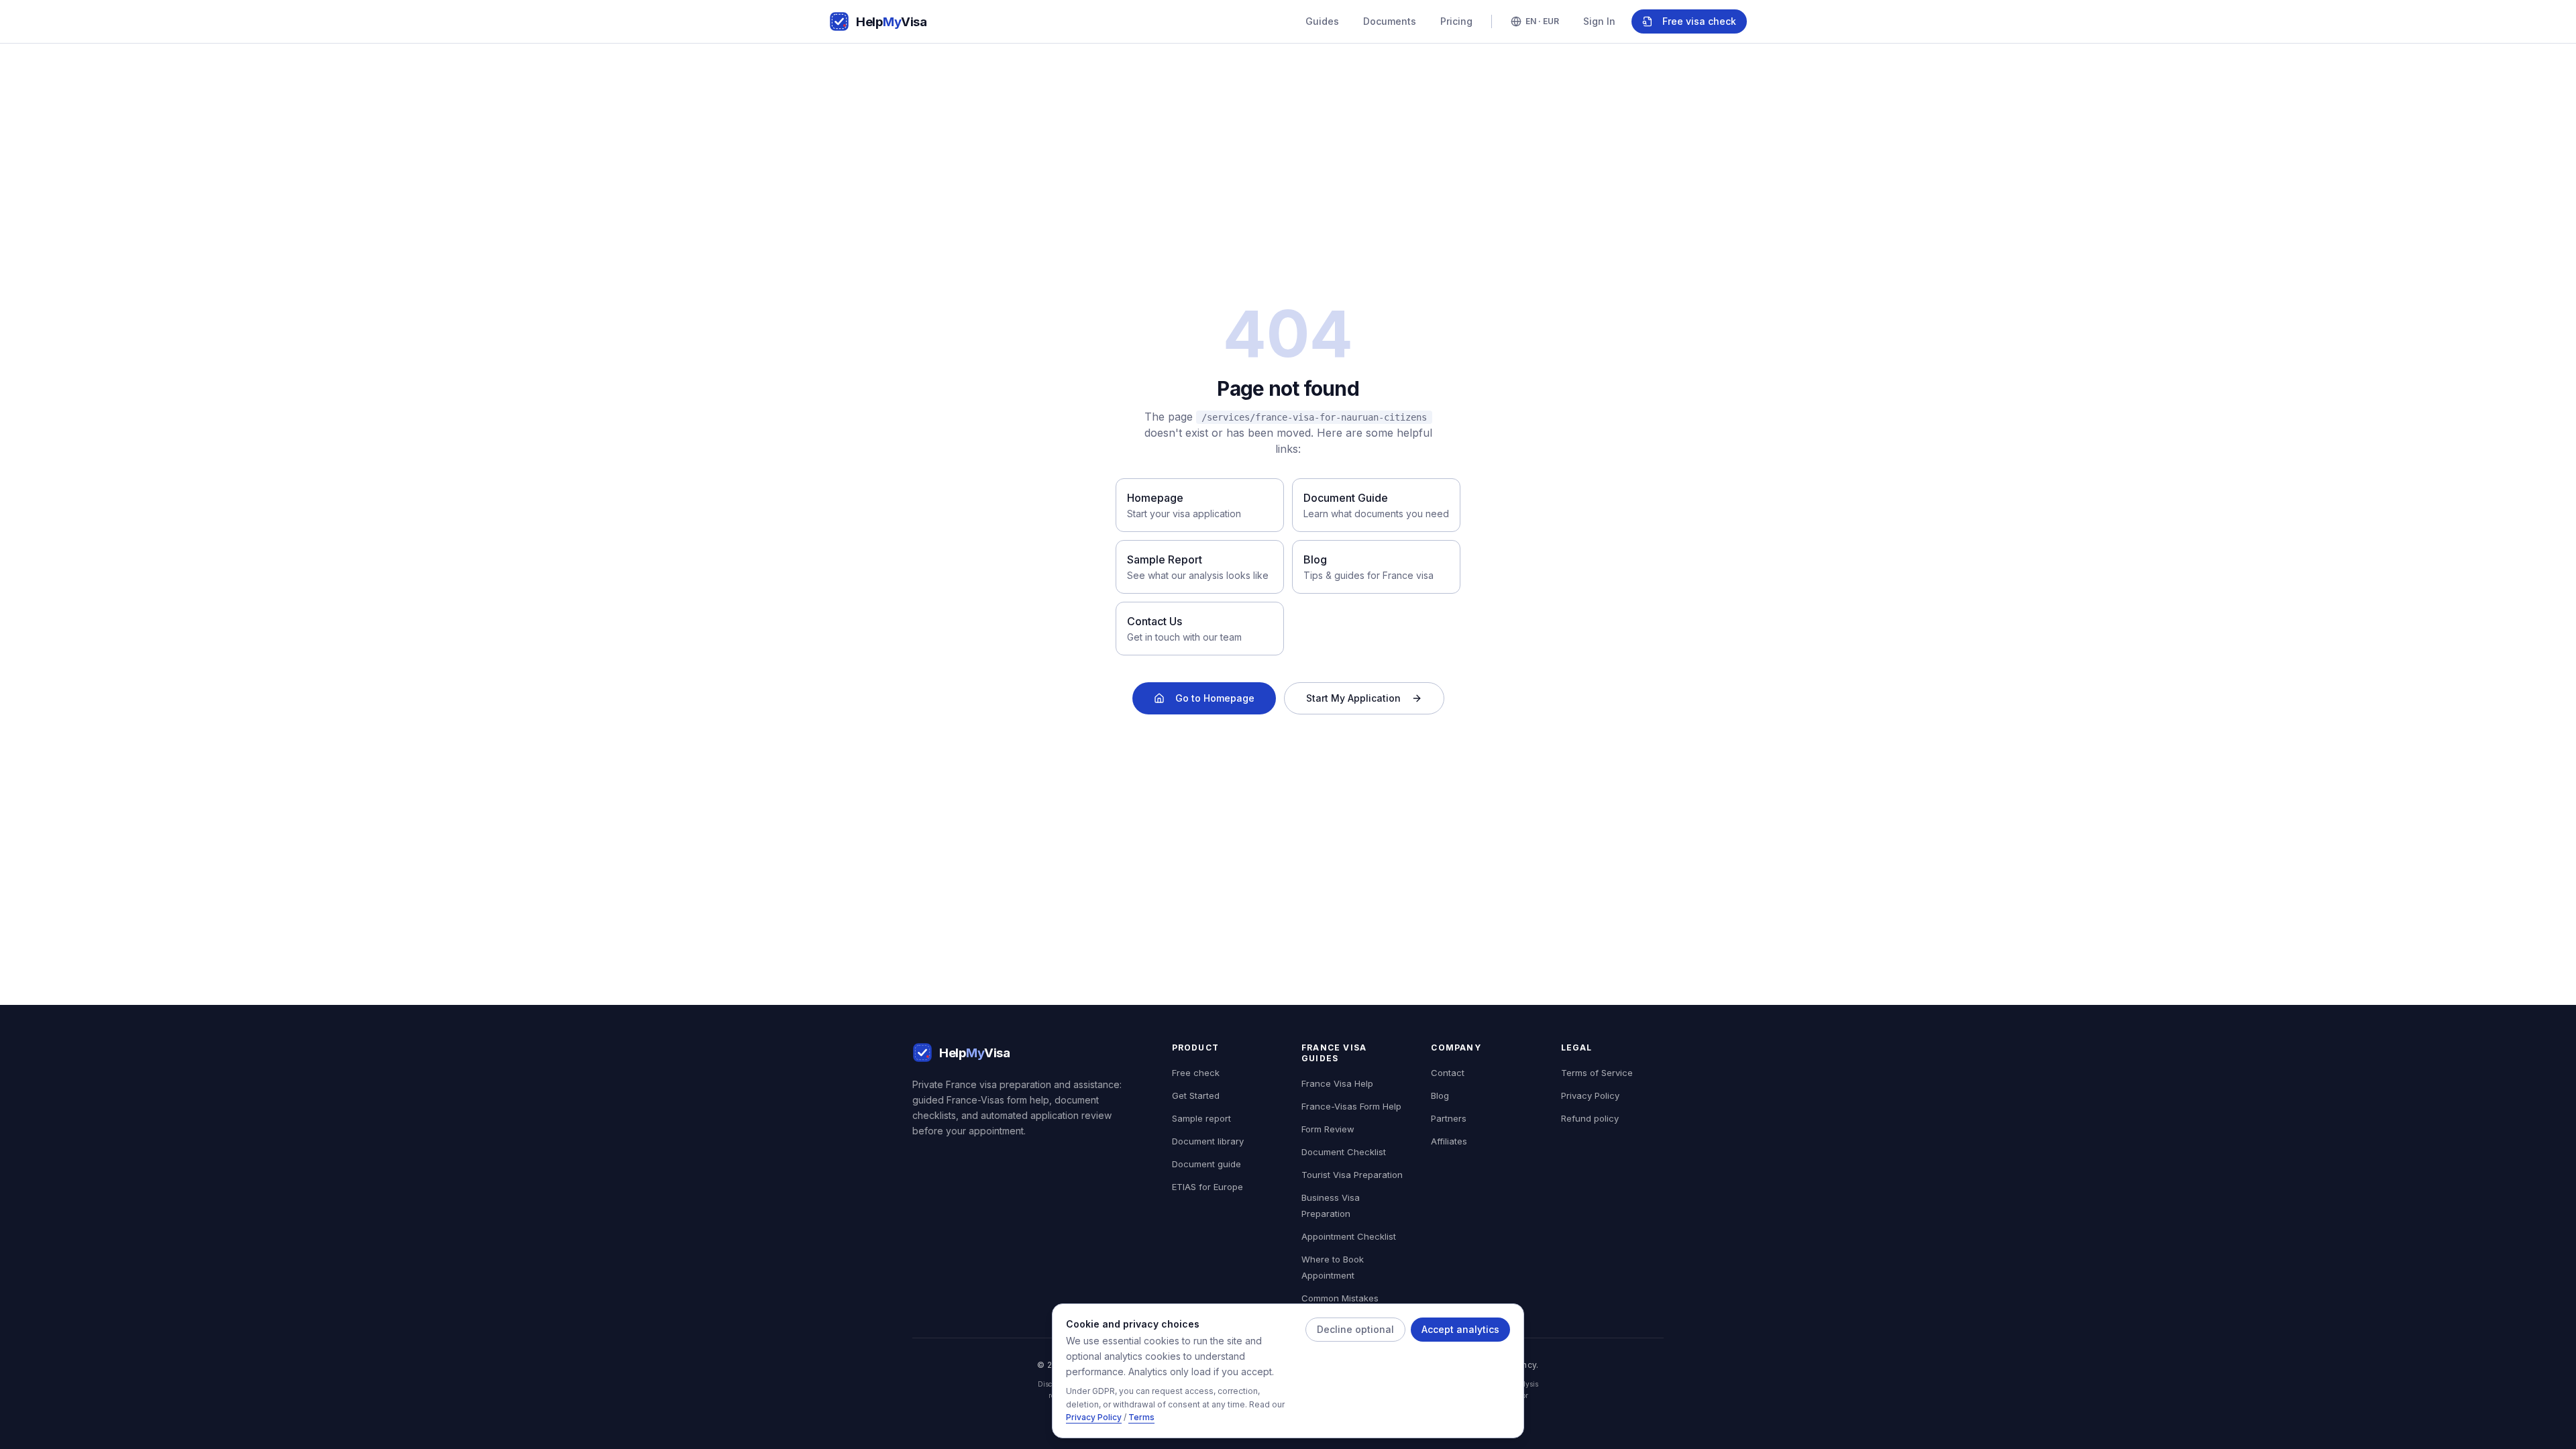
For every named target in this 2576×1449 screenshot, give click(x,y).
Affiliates (1449, 1141)
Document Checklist (1344, 1152)
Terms (1141, 1418)
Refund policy (1590, 1118)
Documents (1390, 21)
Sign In (1599, 21)
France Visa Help (1337, 1083)
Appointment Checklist (1349, 1236)
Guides (1322, 21)
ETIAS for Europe (1207, 1187)
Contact (1448, 1073)
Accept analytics (1460, 1329)
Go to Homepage (1215, 698)
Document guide (1206, 1164)
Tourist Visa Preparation (1352, 1175)
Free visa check (1699, 21)
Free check (1196, 1073)
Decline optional (1355, 1329)
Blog (1440, 1095)
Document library (1208, 1141)
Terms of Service (1597, 1073)
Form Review (1328, 1129)
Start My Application (1353, 698)
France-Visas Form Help (1351, 1106)
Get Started (1196, 1095)
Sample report (1201, 1118)
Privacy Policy (1094, 1418)
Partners (1449, 1118)
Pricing (1456, 21)
